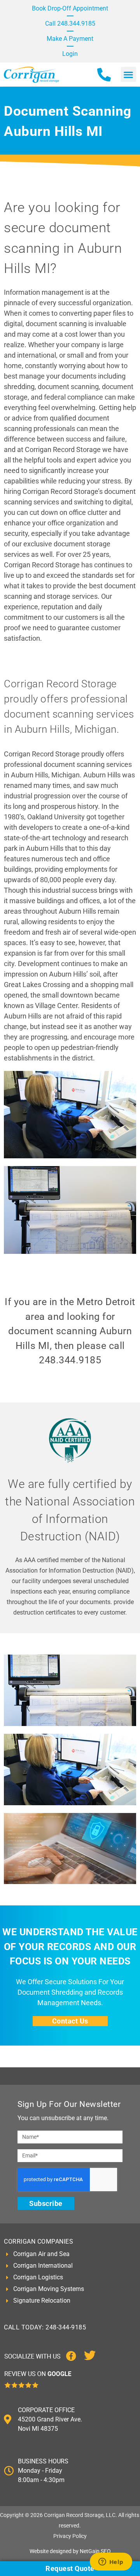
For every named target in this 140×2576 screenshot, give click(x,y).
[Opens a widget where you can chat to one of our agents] (111, 2562)
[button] (129, 74)
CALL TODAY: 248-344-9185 (45, 2327)
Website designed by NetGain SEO (70, 2551)
